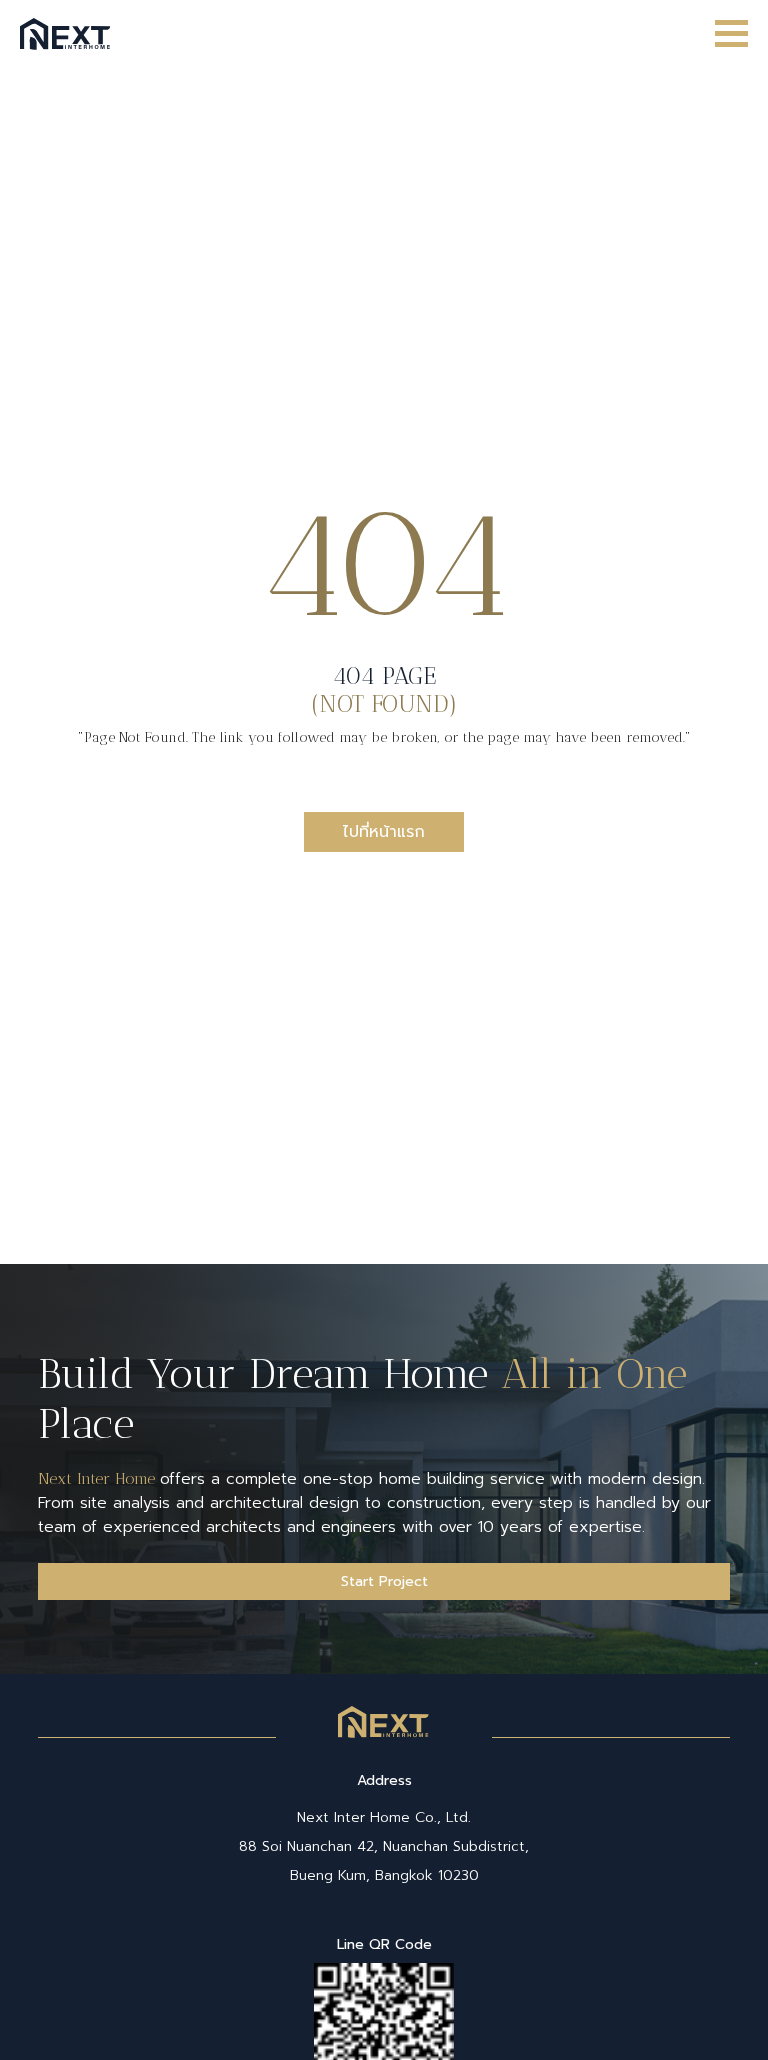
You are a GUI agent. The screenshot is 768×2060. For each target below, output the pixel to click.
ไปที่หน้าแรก (384, 832)
